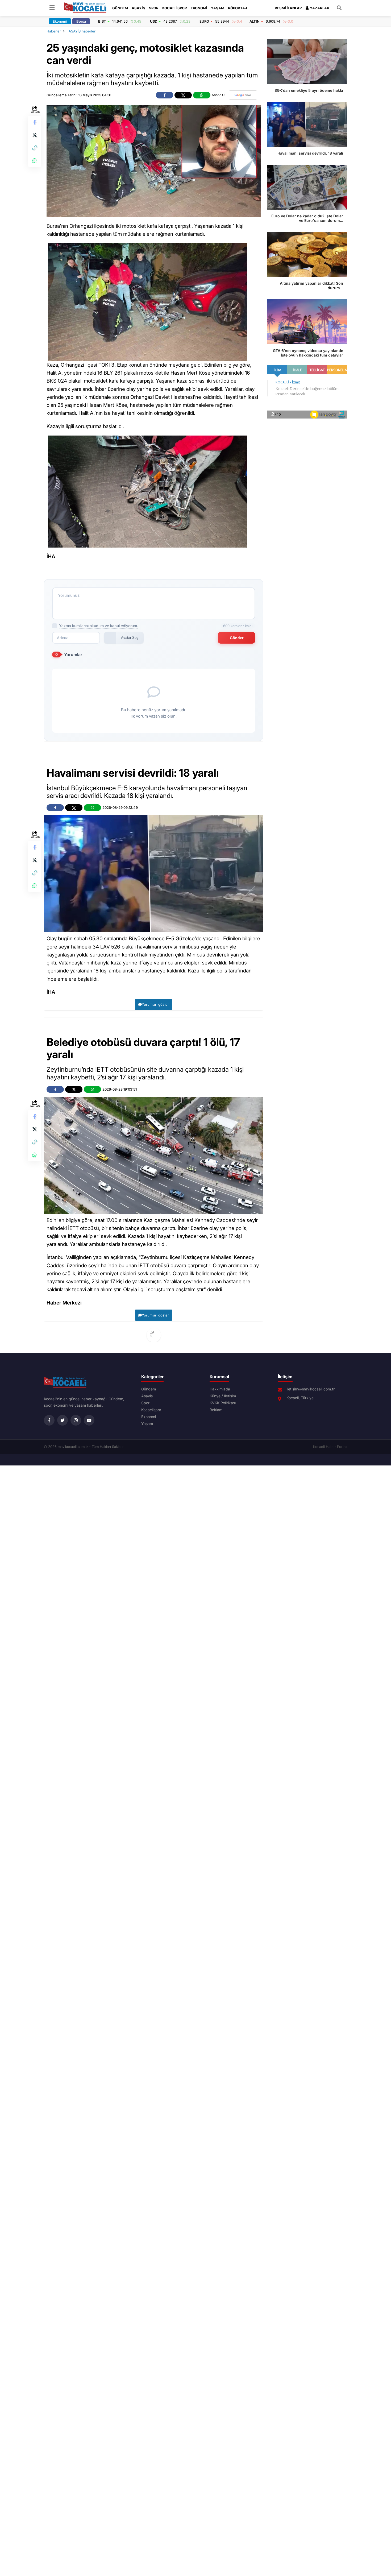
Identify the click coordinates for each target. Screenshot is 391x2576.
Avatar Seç (130, 638)
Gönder (237, 638)
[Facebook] (49, 1420)
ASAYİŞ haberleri (82, 31)
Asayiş (138, 8)
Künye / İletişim (223, 1396)
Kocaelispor (175, 8)
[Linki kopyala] (35, 148)
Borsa (81, 21)
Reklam (216, 1410)
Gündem (120, 8)
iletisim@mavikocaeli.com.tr (311, 1389)
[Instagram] (76, 1420)
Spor (154, 8)
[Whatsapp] (35, 160)
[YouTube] (89, 1420)
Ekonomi (199, 8)
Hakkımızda (220, 1389)
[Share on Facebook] (35, 122)
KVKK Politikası (223, 1403)
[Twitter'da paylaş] (35, 135)
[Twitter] (63, 1420)
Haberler (54, 31)
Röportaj (238, 8)
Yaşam (218, 8)
